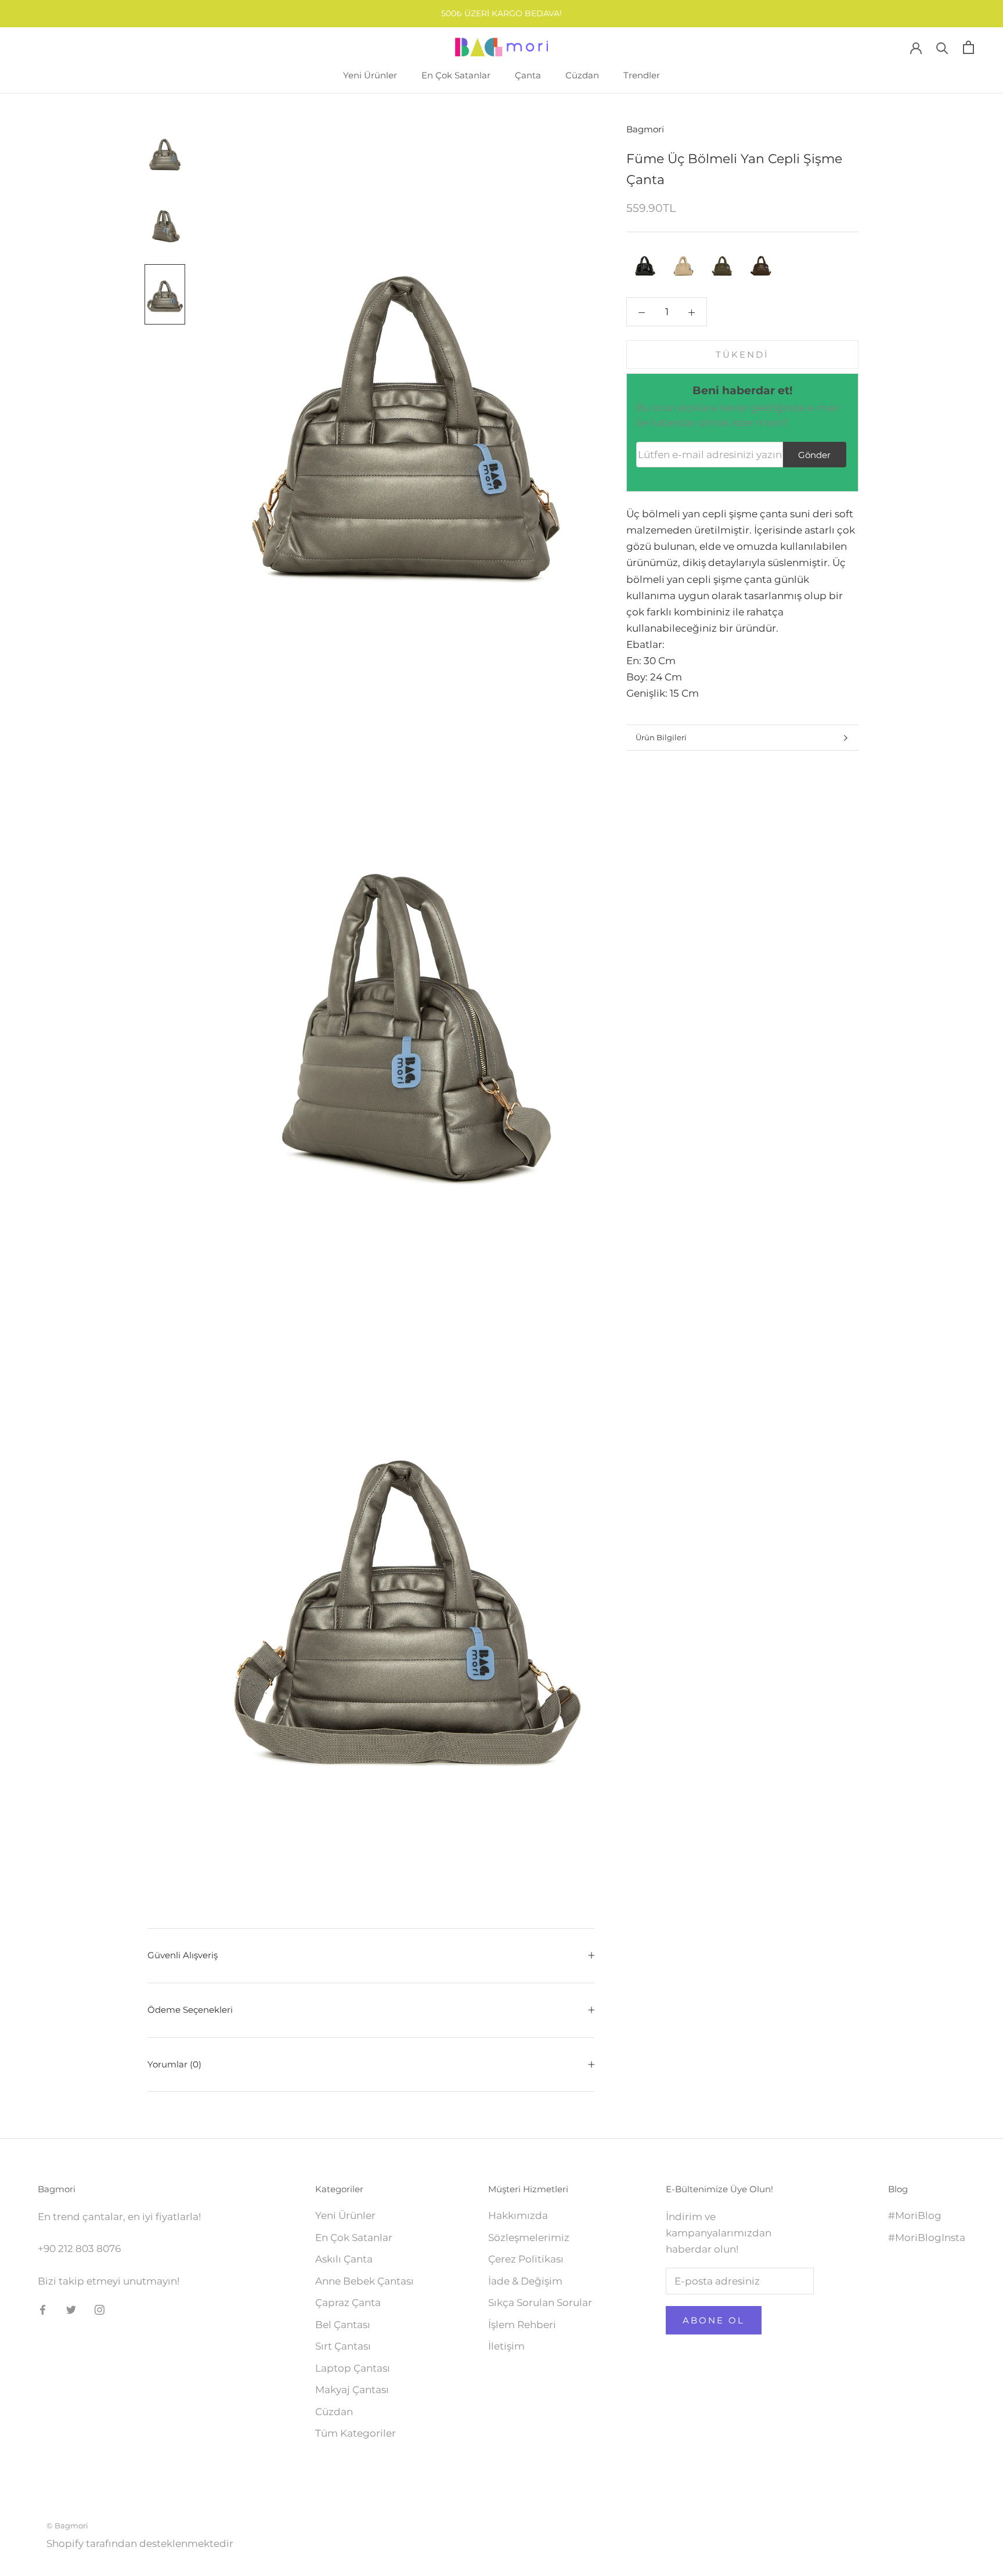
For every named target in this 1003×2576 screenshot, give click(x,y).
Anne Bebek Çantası (365, 2281)
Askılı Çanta (344, 2259)
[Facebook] (43, 2309)
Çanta (528, 75)
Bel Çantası (343, 2325)
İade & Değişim (525, 2281)
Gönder (814, 455)
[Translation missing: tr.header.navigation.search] (942, 47)
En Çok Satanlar (456, 75)
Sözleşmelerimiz (529, 2238)
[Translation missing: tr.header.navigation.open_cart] (968, 47)
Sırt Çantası (343, 2346)
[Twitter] (71, 2309)
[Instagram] (100, 2309)
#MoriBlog (915, 2215)
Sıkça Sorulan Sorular (540, 2303)
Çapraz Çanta (348, 2303)
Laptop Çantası (353, 2368)
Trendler (642, 75)
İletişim (506, 2346)
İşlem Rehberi (522, 2325)
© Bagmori (67, 2525)
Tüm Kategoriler (356, 2433)
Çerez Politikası (526, 2259)
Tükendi (742, 354)
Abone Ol (714, 2320)
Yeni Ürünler (370, 75)
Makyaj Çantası (352, 2390)
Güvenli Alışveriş (183, 1955)
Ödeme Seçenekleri (190, 2010)
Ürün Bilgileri (661, 737)
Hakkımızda (518, 2215)
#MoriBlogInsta (927, 2238)
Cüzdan (582, 75)
